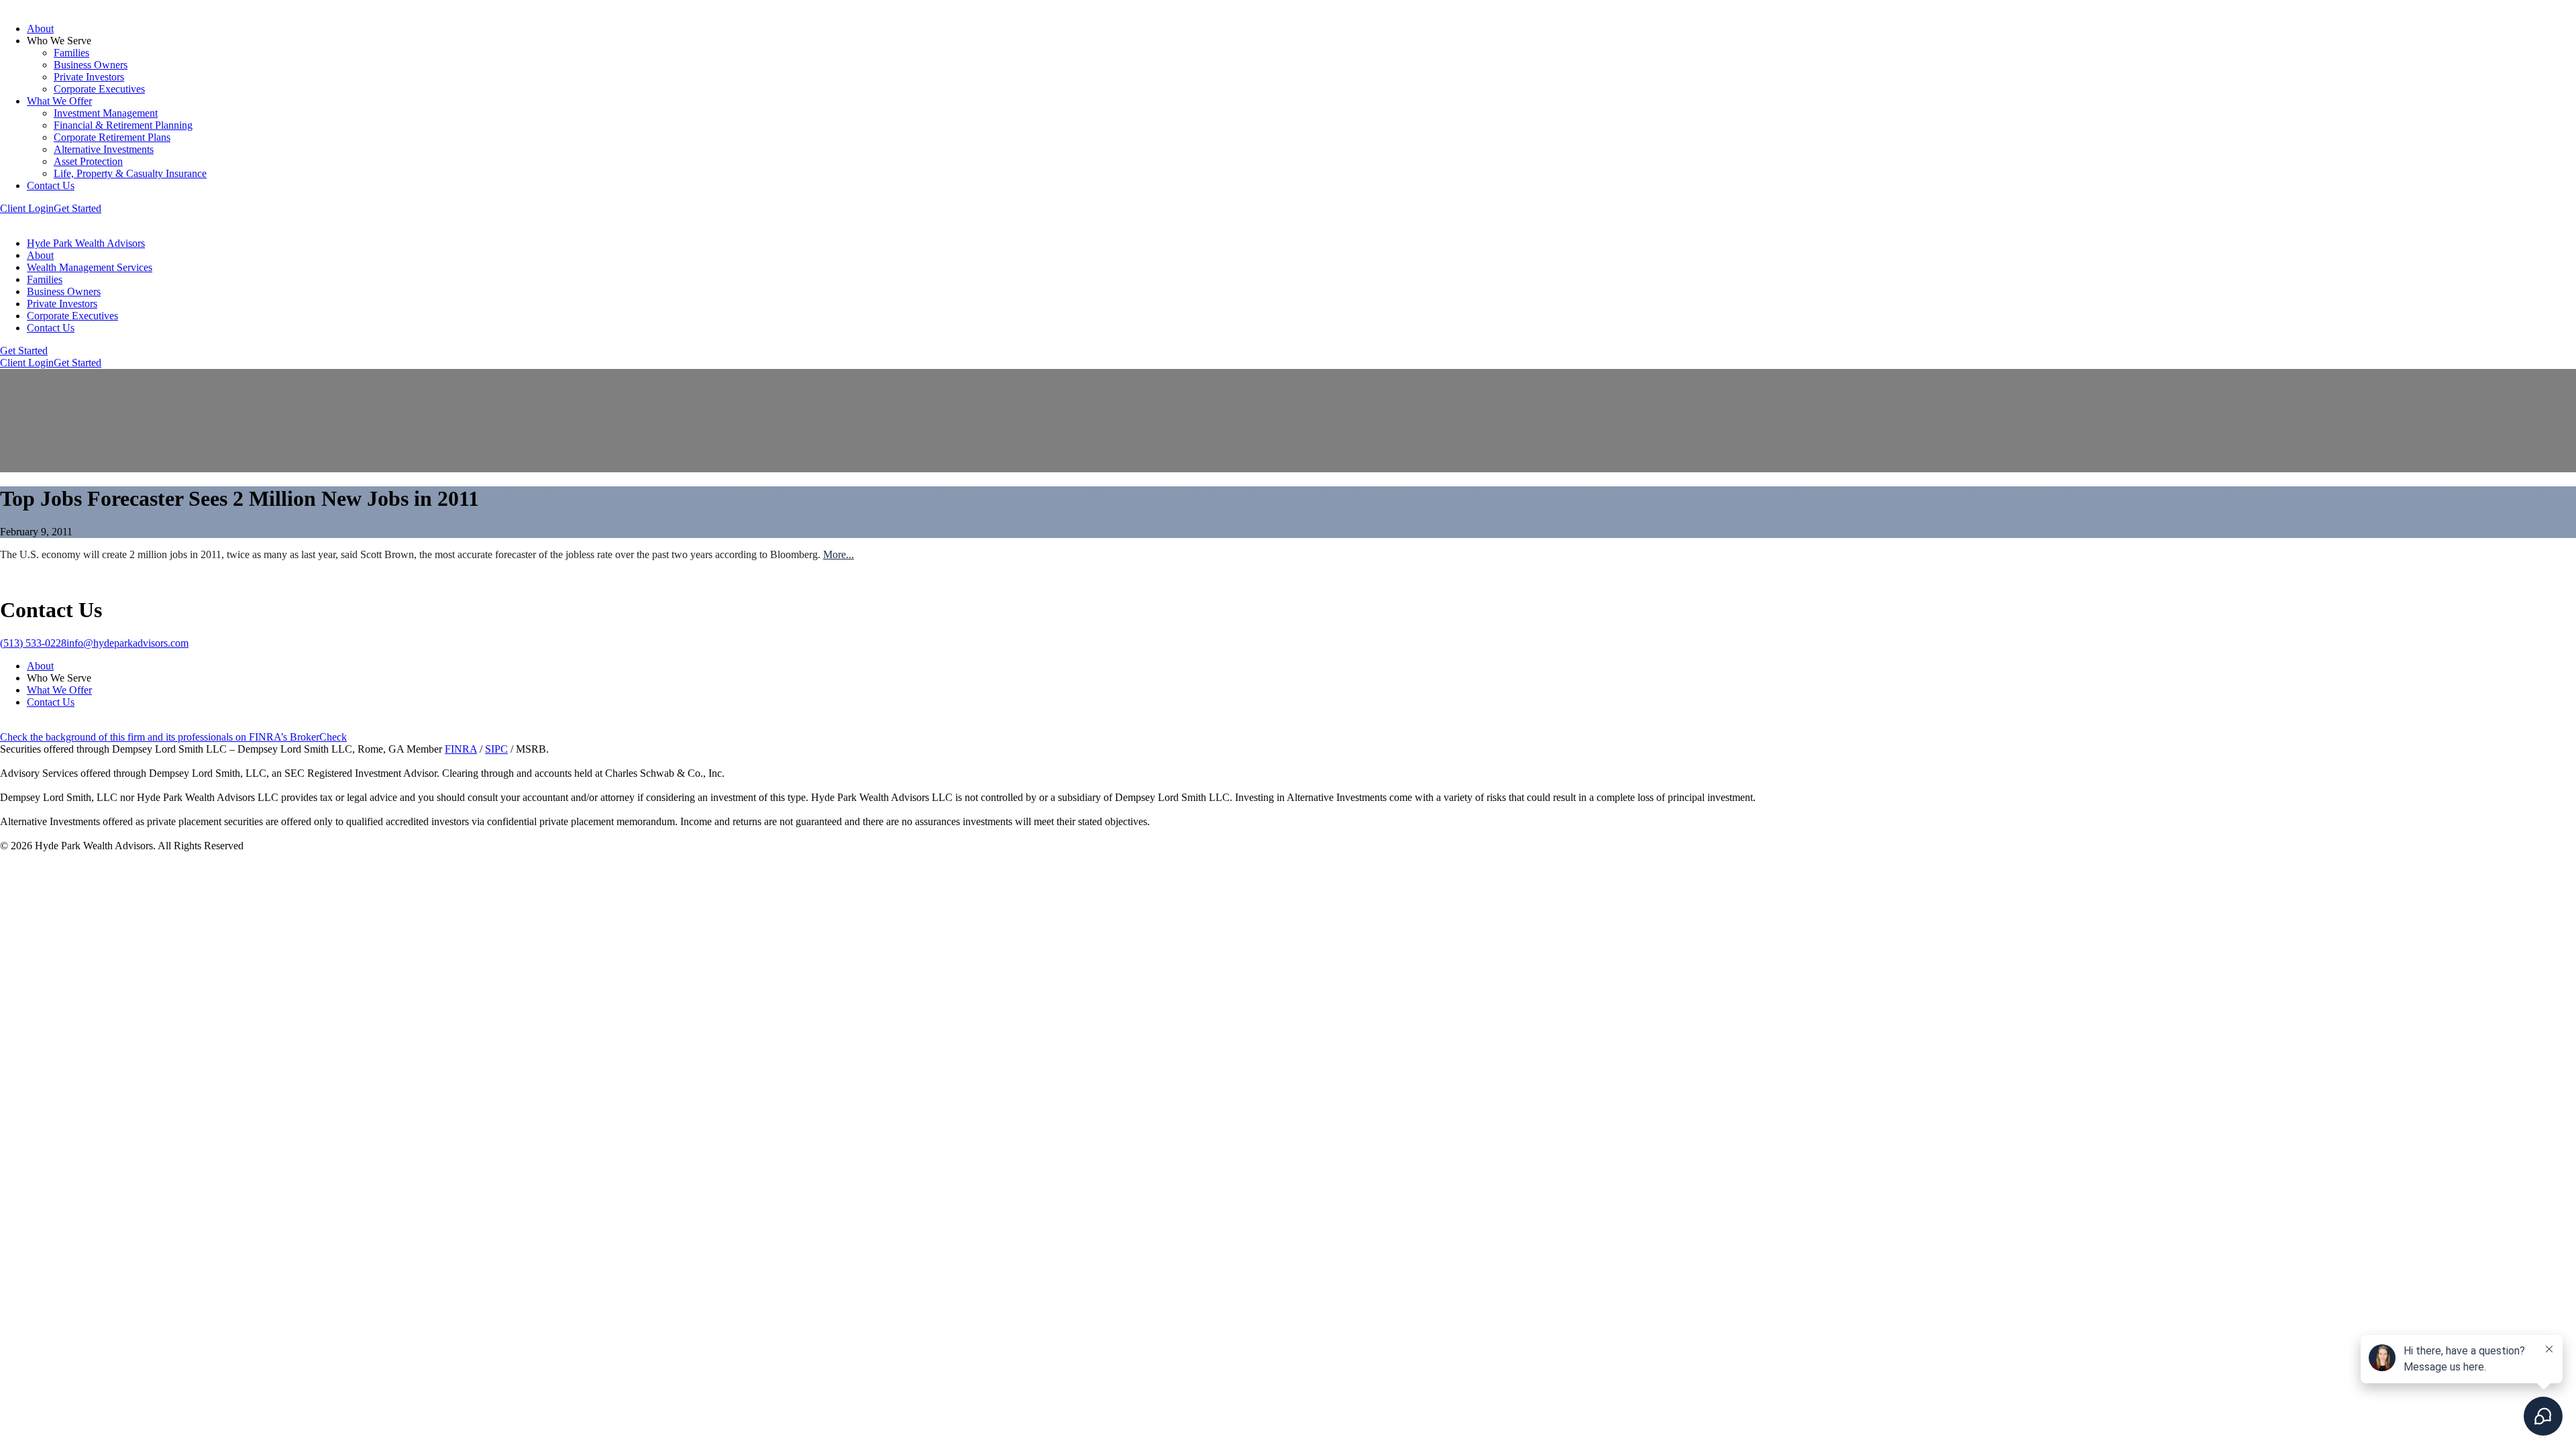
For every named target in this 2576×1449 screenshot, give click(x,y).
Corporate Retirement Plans (112, 137)
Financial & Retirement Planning (123, 125)
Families (71, 53)
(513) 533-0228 (33, 643)
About (40, 29)
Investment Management (106, 113)
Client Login (27, 208)
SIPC (496, 749)
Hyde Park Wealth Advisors (86, 243)
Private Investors (89, 77)
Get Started (77, 208)
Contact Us (51, 185)
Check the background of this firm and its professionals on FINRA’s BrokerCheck (173, 737)
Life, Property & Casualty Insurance (130, 173)
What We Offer (59, 101)
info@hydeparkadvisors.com (127, 643)
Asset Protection (88, 161)
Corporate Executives (99, 89)
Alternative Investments (104, 149)
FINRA (461, 749)
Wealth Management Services (90, 267)
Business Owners (91, 65)
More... (839, 554)
